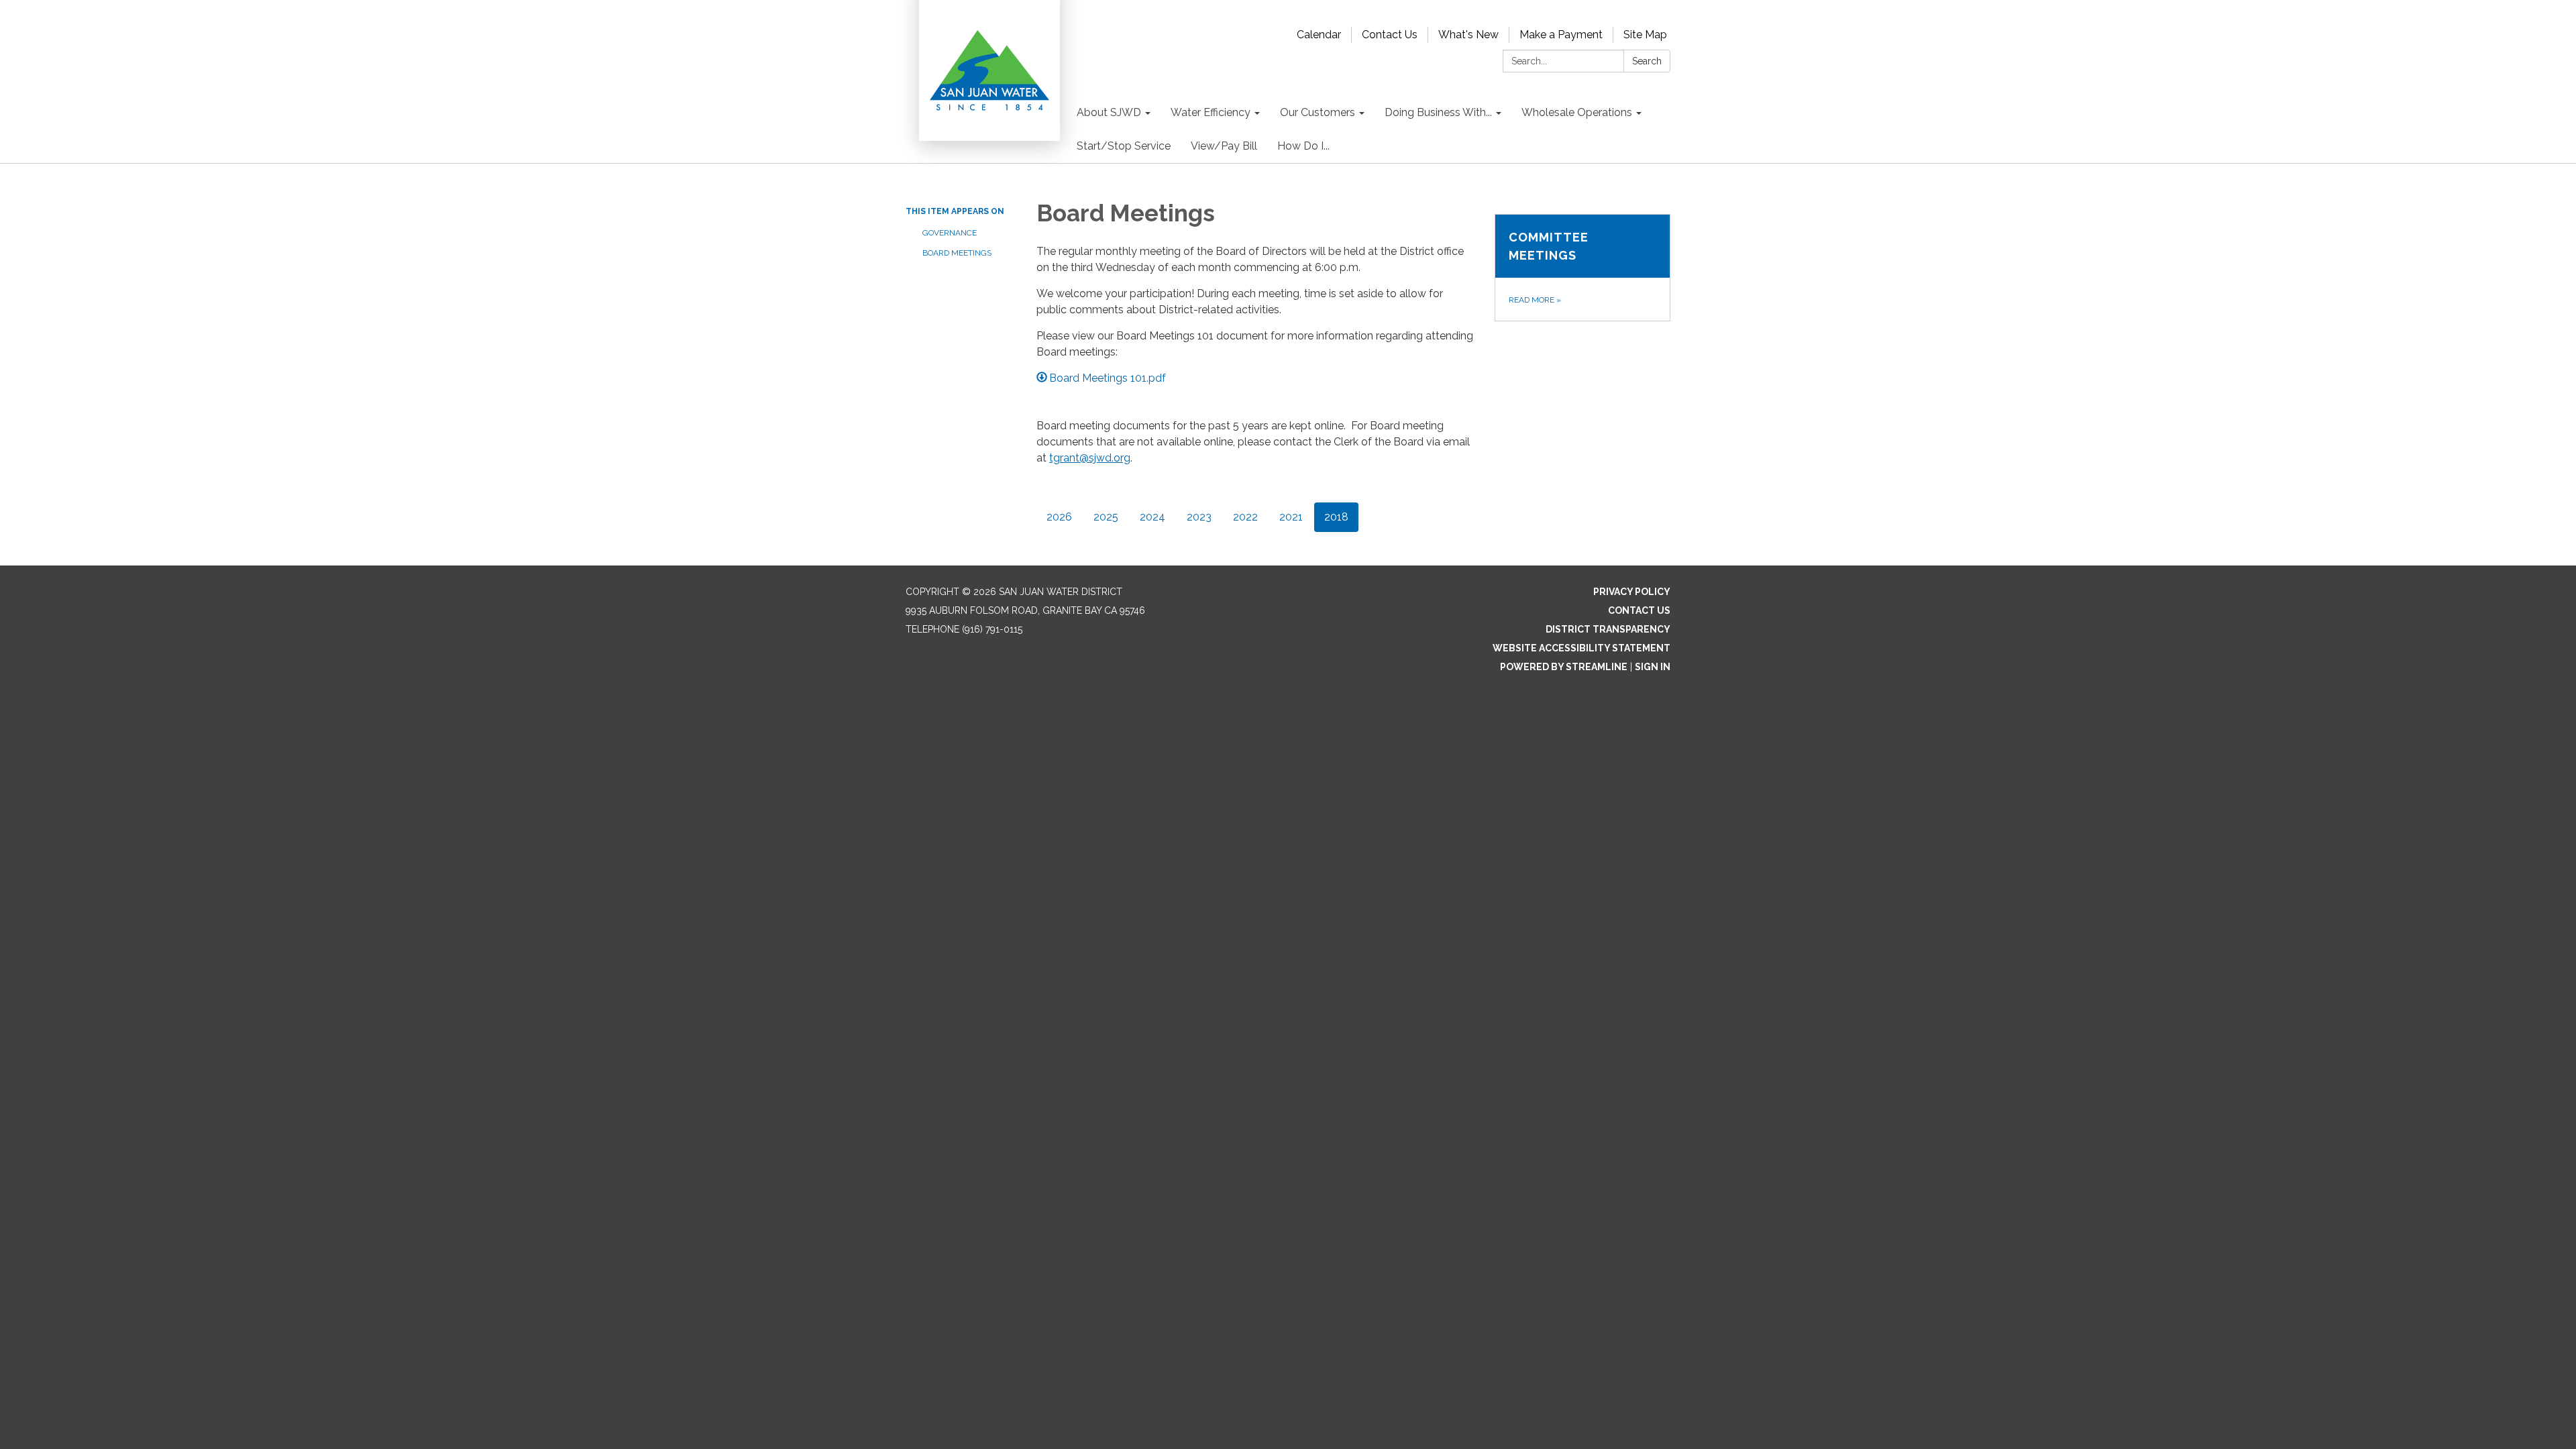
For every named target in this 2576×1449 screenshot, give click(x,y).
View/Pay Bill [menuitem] (1224, 146)
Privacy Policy (1632, 592)
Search (1647, 61)
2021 (1291, 517)
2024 (1152, 517)
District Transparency (1608, 629)
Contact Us (1390, 35)
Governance (950, 233)
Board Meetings (957, 253)
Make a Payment (1561, 35)
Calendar (1319, 35)
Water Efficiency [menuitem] (1211, 112)
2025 (1106, 517)
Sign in (1653, 667)
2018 (1336, 517)
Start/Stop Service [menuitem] (1124, 146)
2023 (1199, 517)
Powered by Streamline (1564, 667)
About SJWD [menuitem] (1109, 112)
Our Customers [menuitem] (1318, 112)
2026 (1059, 517)
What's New (1468, 35)
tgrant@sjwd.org (1090, 458)
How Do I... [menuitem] (1303, 146)
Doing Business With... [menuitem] (1438, 112)
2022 (1245, 517)
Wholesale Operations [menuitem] (1577, 112)
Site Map (1645, 35)
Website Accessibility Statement (1581, 648)
